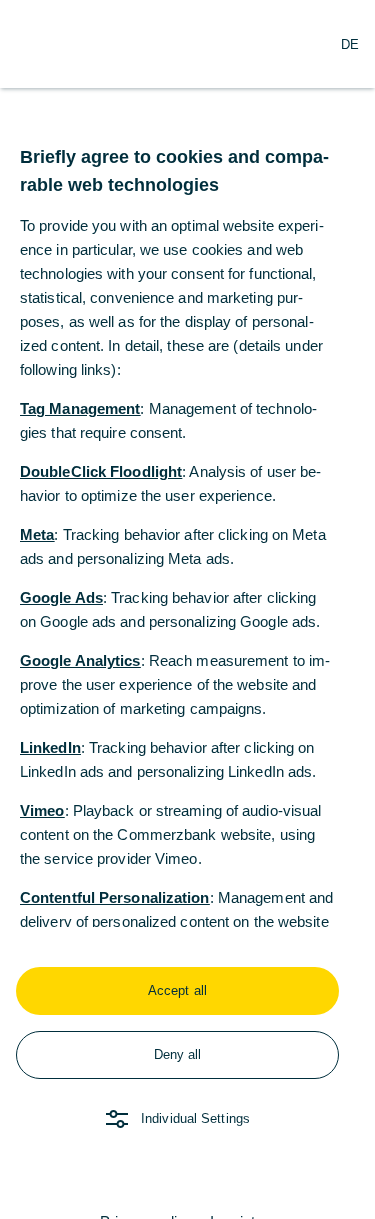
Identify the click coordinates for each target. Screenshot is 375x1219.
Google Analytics (80, 660)
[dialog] (187, 609)
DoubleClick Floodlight (101, 471)
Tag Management (80, 408)
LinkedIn (50, 747)
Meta (37, 534)
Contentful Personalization (115, 897)
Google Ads (61, 597)
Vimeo (42, 810)
